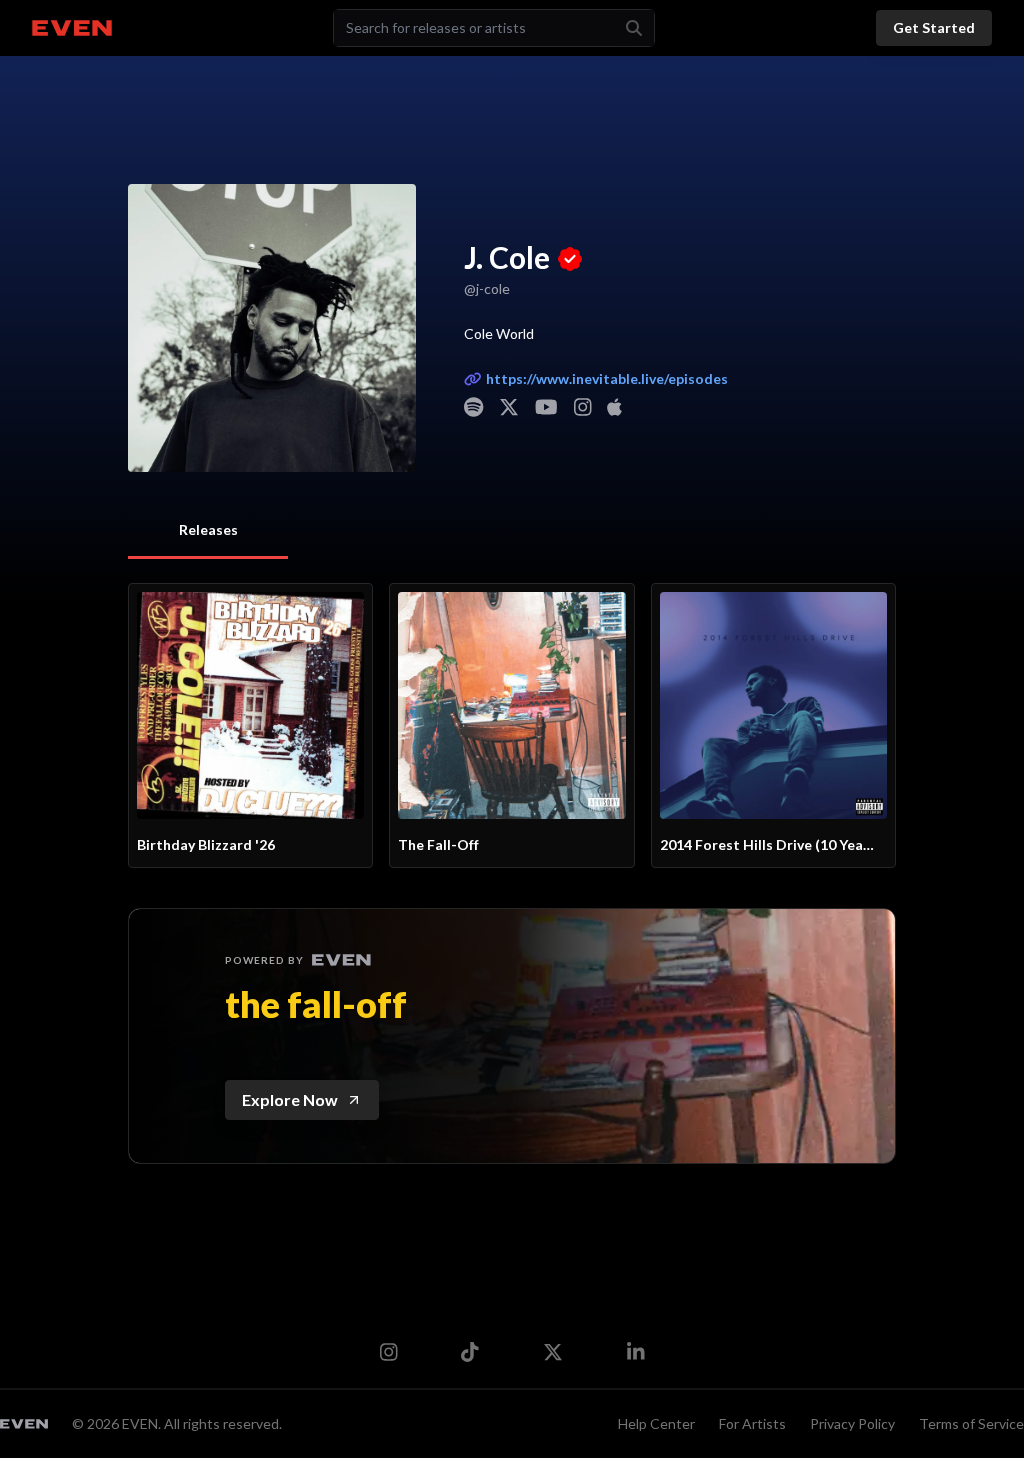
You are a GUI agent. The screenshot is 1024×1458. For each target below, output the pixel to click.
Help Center (656, 1423)
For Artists (752, 1423)
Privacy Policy (852, 1423)
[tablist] (208, 531)
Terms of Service (971, 1423)
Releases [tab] (208, 529)
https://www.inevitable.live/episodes (607, 378)
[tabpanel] (512, 725)
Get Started (934, 27)
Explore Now (290, 1099)
